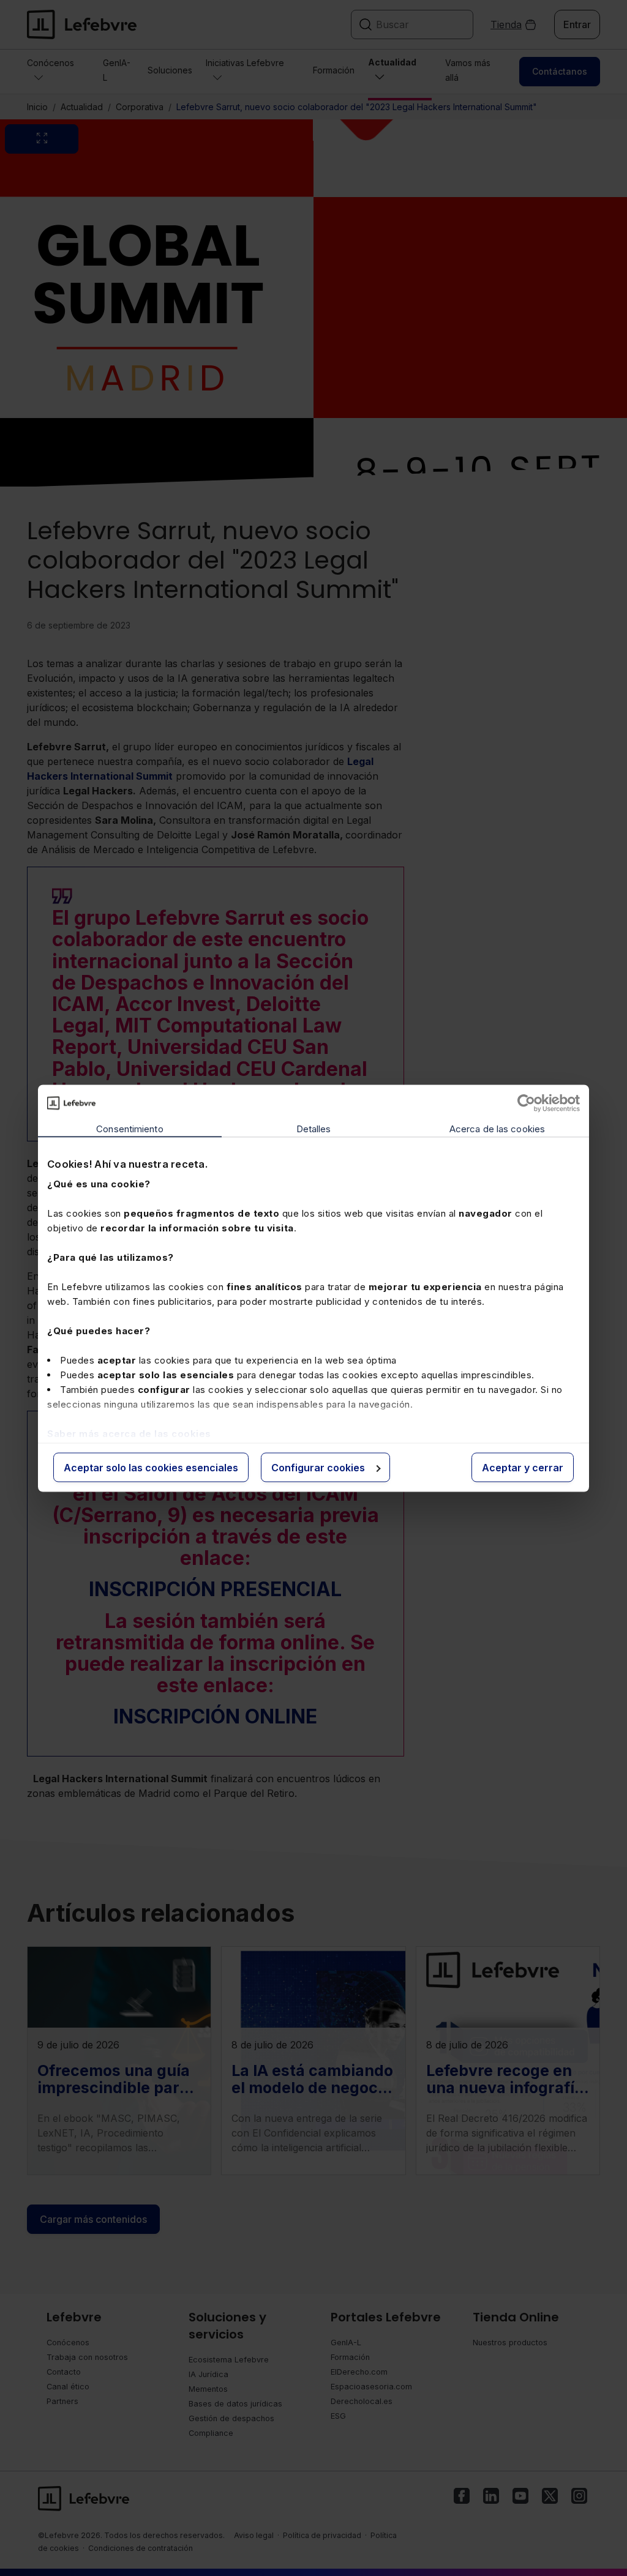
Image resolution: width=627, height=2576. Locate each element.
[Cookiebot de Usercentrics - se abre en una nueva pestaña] (526, 1103)
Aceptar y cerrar (523, 1467)
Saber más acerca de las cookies (129, 1434)
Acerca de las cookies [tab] (497, 1128)
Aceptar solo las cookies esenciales (151, 1467)
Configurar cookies (318, 1467)
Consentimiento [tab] (130, 1128)
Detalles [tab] (314, 1128)
